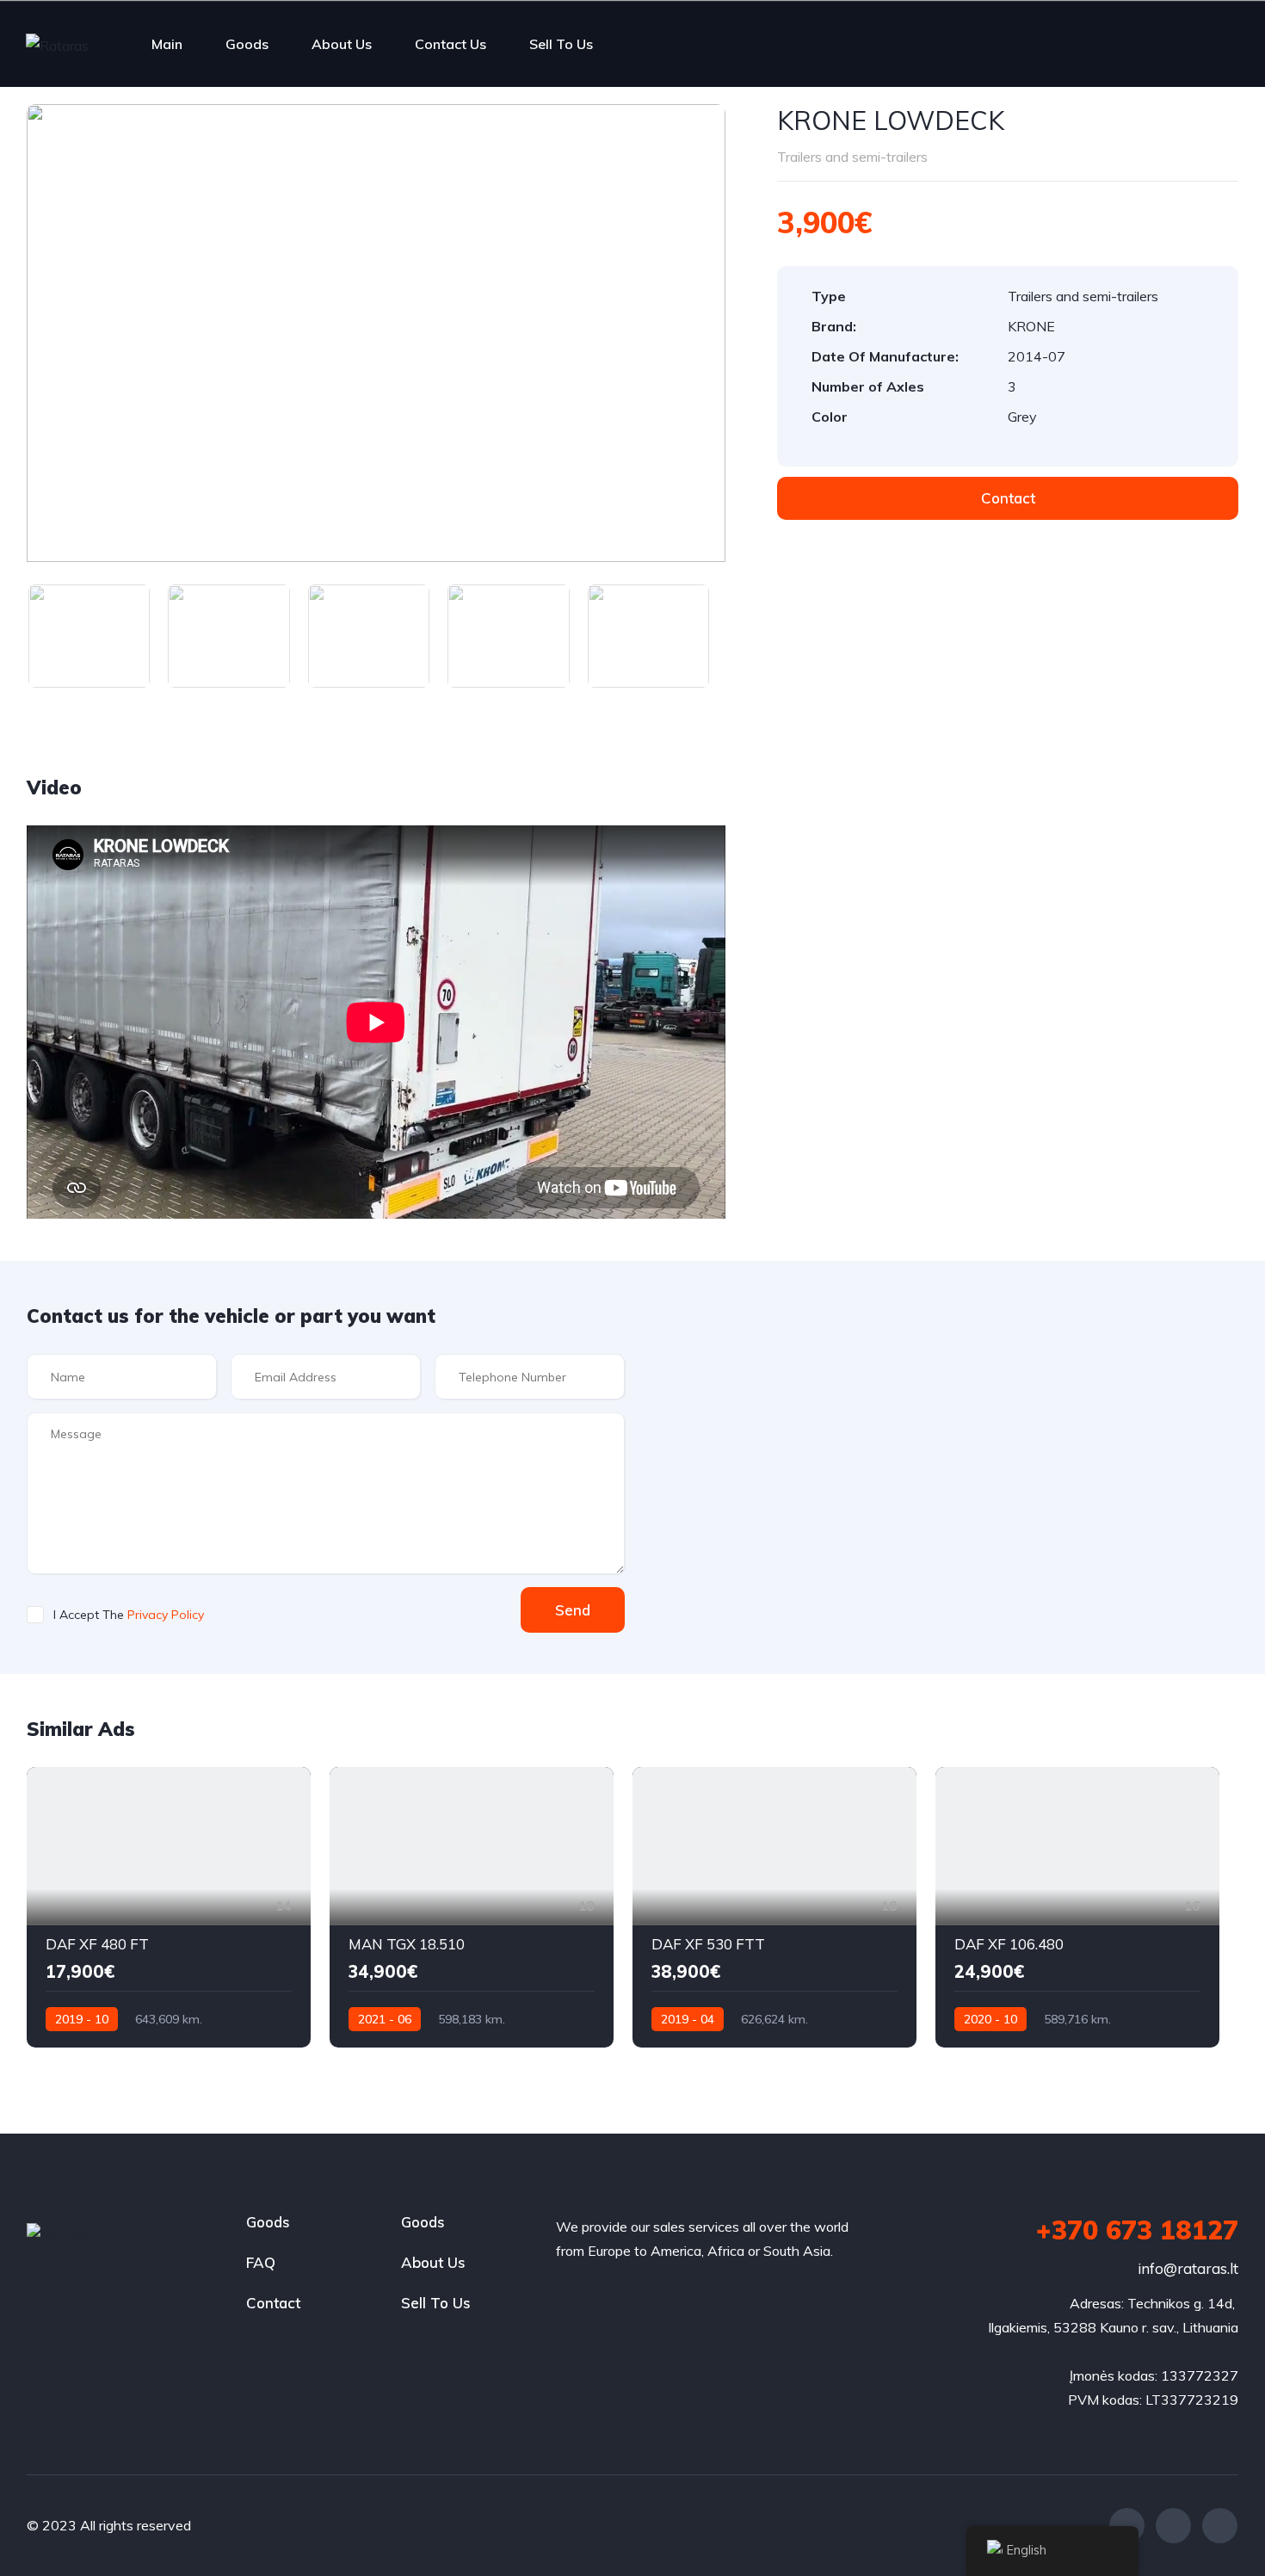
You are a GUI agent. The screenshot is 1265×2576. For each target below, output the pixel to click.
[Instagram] (1173, 2526)
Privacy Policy (166, 1615)
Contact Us (450, 44)
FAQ (261, 2262)
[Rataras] (57, 45)
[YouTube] (1220, 2526)
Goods (247, 44)
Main (167, 44)
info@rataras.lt (1188, 2268)
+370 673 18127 (1137, 2230)
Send (573, 1610)
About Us (342, 44)
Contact (273, 2303)
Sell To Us (561, 44)
